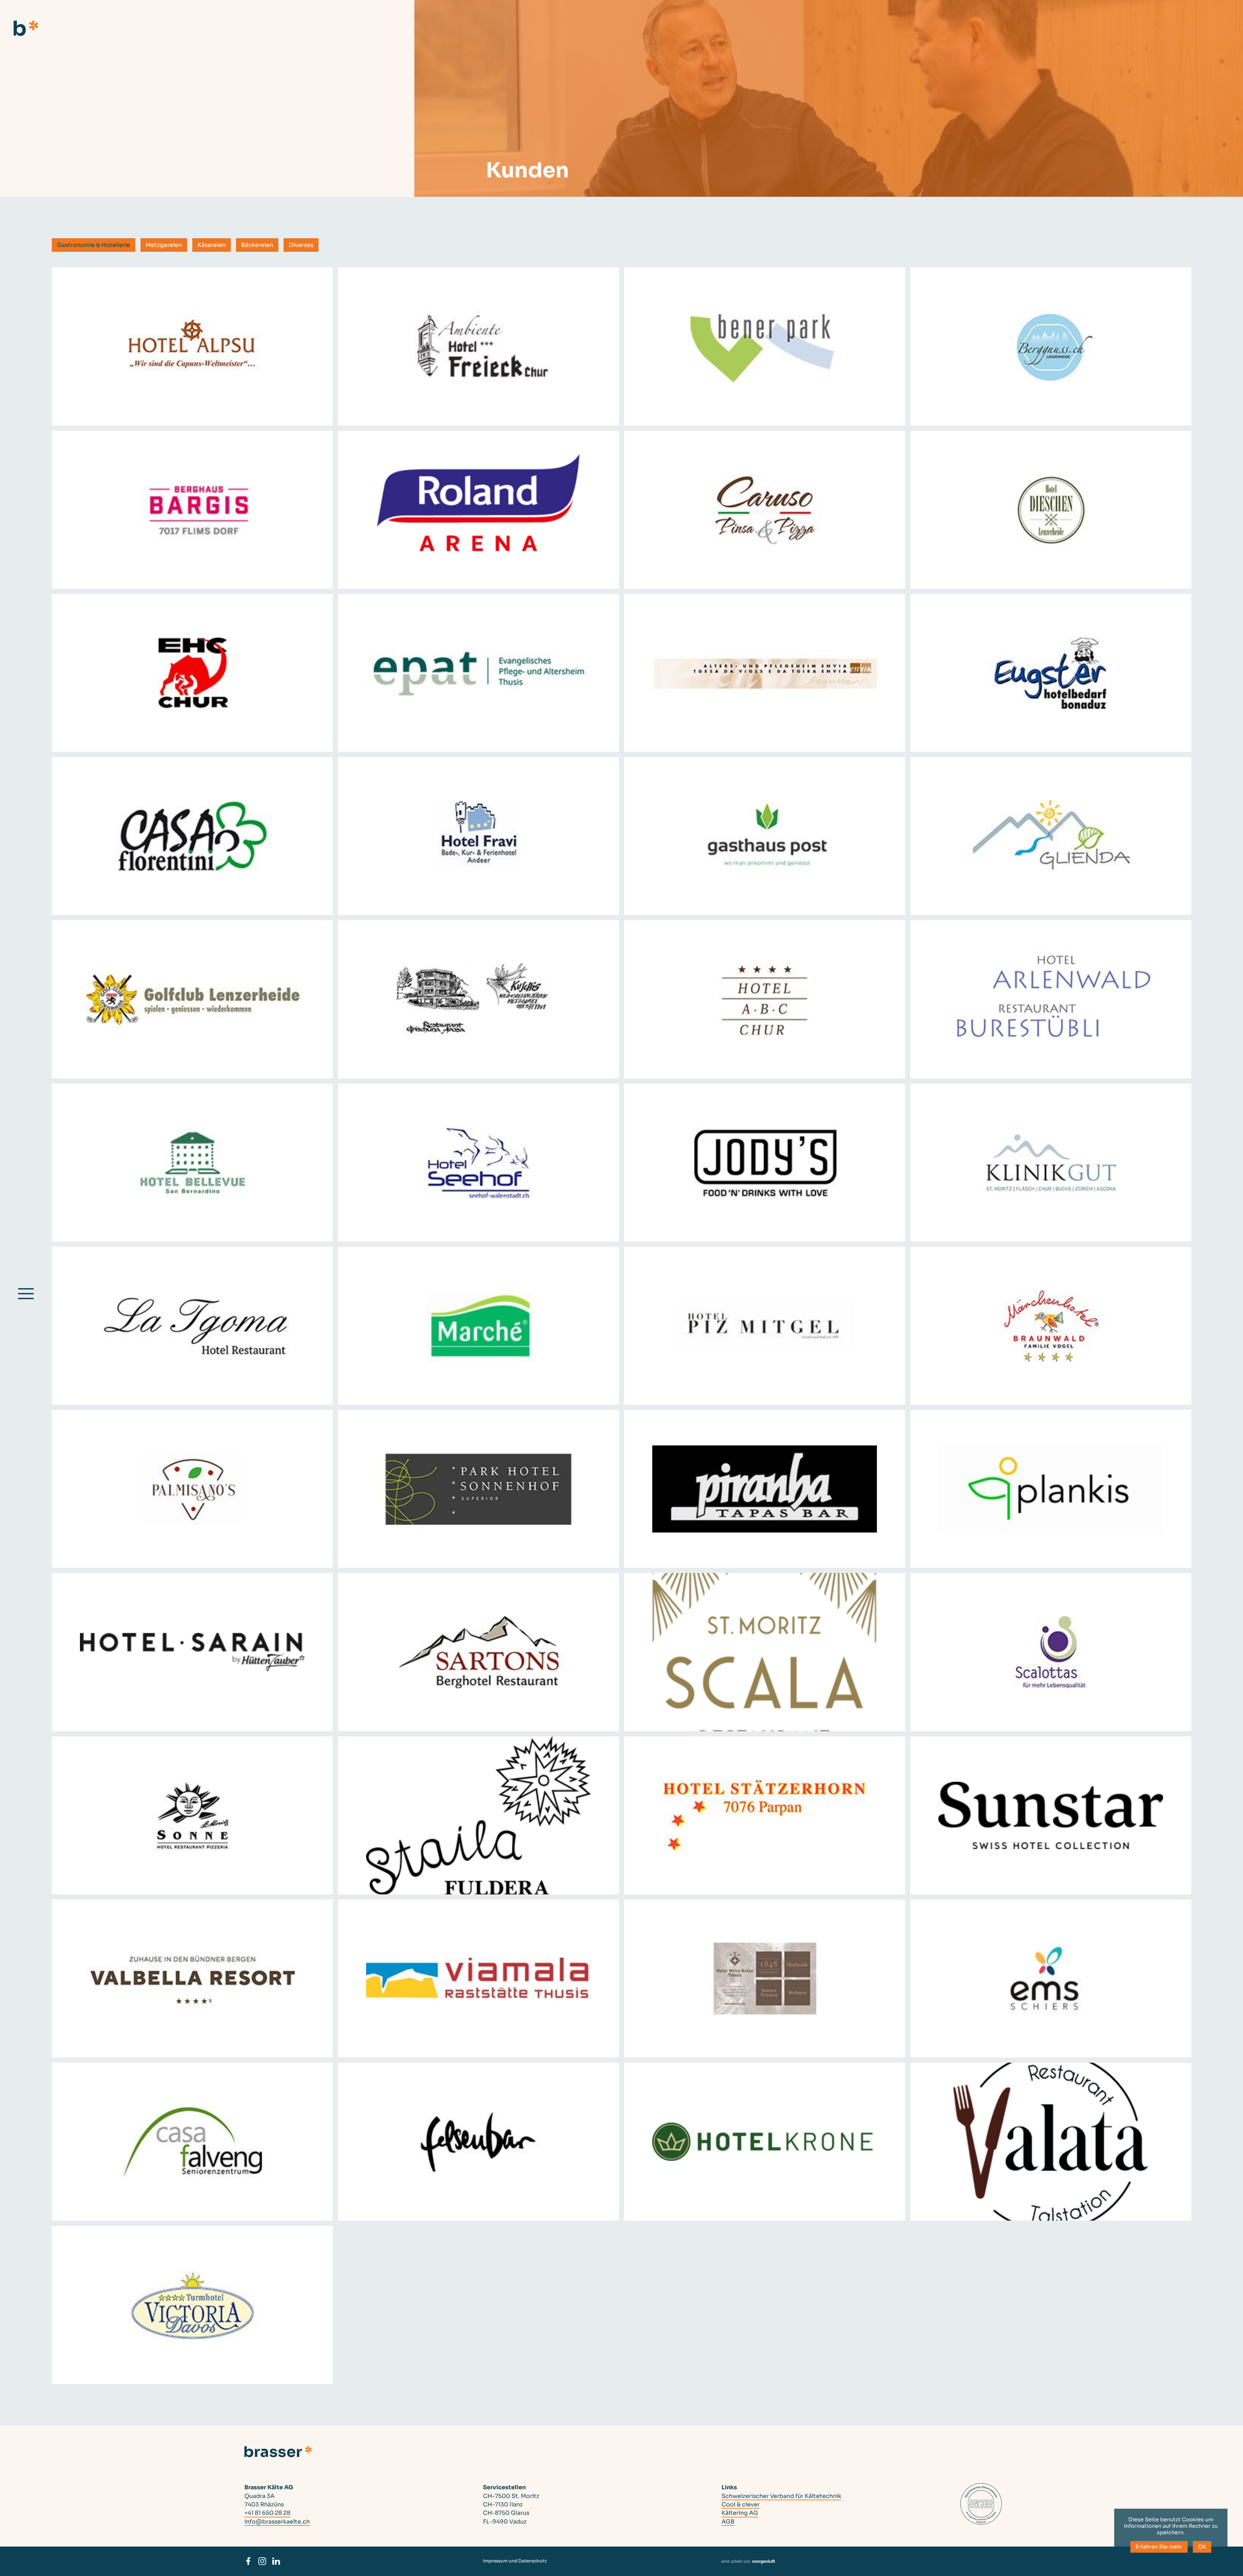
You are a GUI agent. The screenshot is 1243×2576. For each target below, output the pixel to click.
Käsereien (212, 245)
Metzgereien (164, 245)
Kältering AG (740, 2513)
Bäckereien (257, 245)
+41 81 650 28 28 (267, 2513)
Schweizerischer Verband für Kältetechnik (781, 2496)
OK (1202, 2547)
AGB (728, 2522)
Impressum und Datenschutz (515, 2561)
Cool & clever (741, 2504)
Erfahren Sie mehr (1159, 2547)
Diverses (301, 245)
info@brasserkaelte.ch (277, 2522)
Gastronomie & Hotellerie (94, 245)
